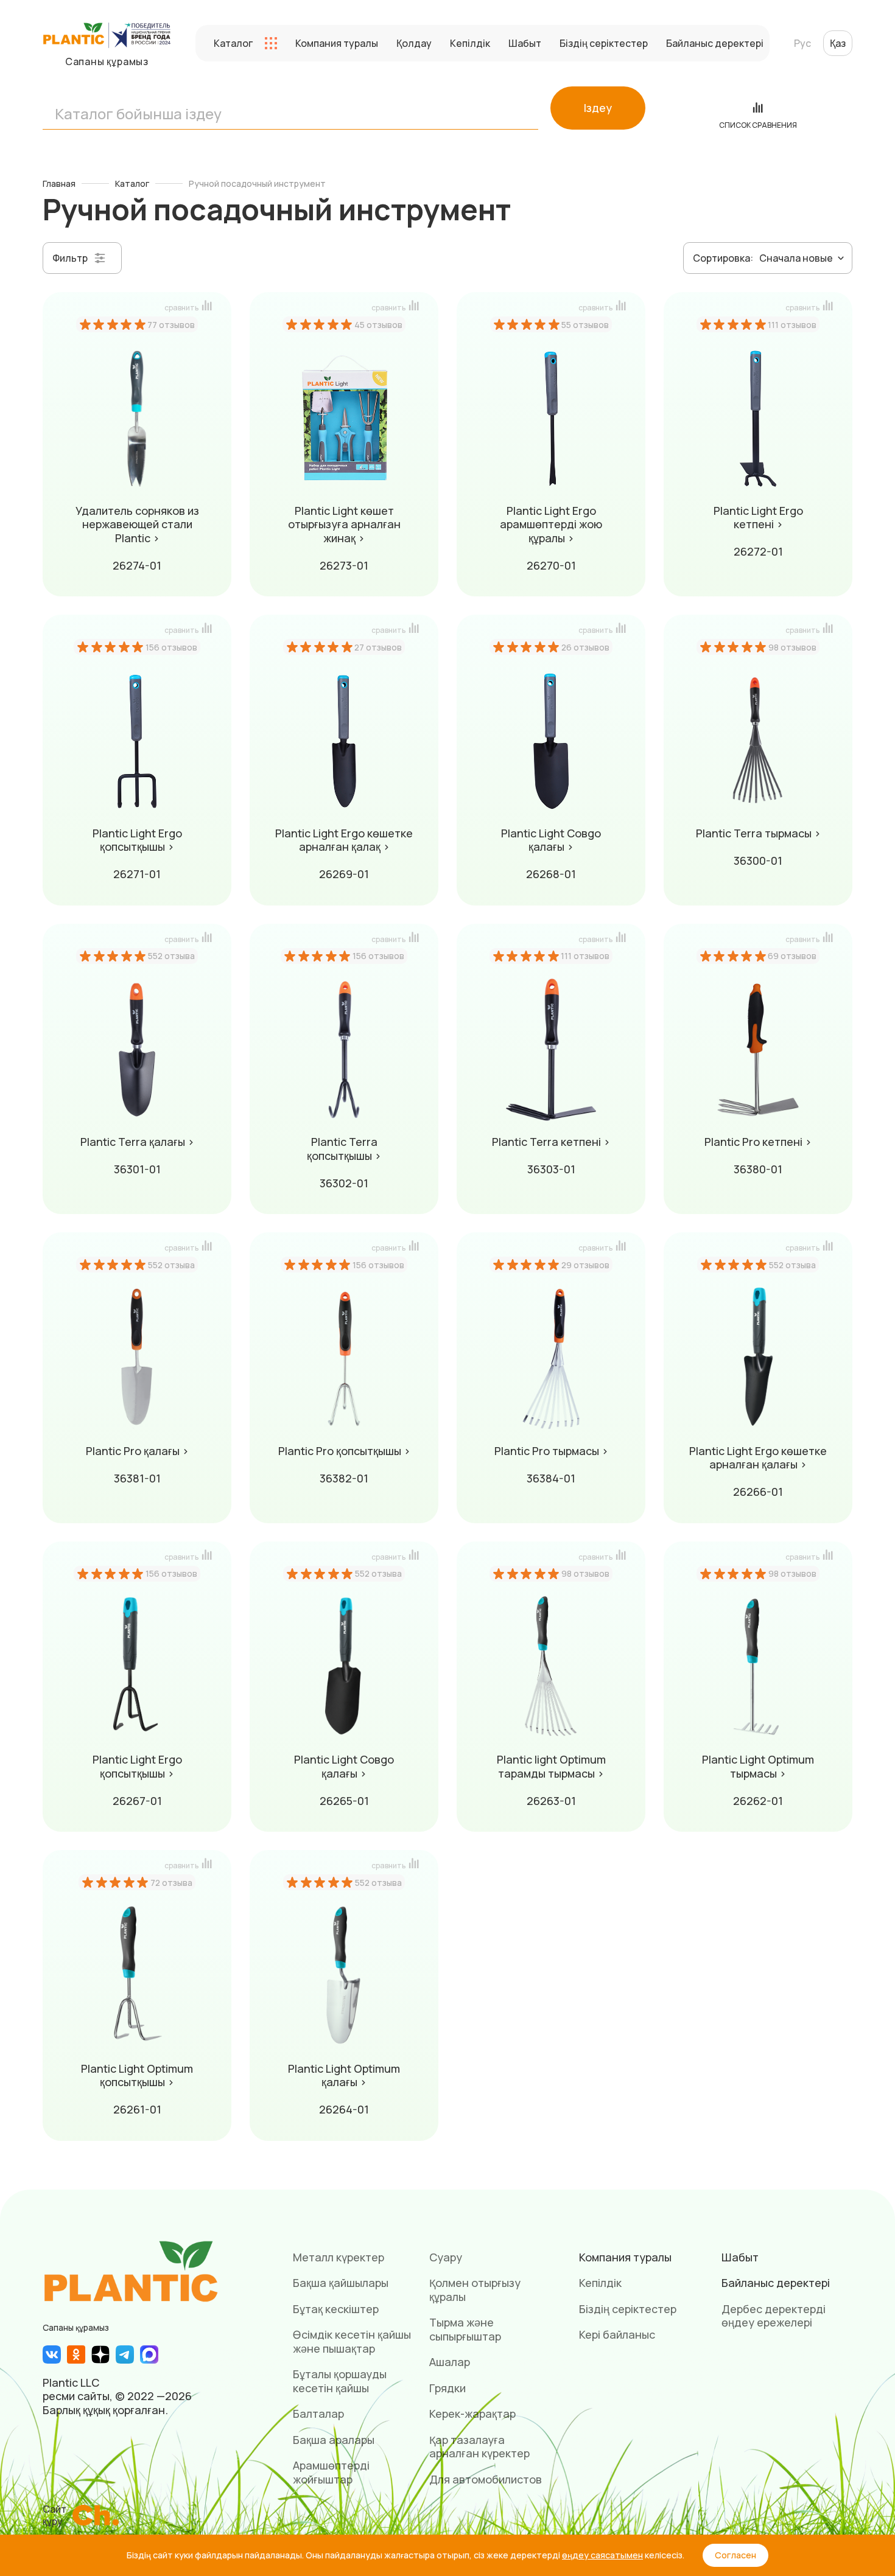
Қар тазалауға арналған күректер (479, 2447)
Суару (446, 2257)
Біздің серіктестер (604, 43)
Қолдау (414, 43)
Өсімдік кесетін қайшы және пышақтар (352, 2341)
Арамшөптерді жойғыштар (331, 2472)
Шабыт (525, 43)
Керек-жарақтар (472, 2414)
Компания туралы (337, 43)
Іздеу (598, 108)
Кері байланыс (617, 2334)
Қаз (838, 43)
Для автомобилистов (486, 2479)
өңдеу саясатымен (602, 2555)
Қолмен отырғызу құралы (475, 2290)
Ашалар (450, 2362)
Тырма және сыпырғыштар (465, 2329)
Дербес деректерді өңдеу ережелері (774, 2316)
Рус (802, 43)
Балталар (318, 2414)
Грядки (447, 2388)
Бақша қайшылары (341, 2283)
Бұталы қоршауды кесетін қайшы (340, 2381)
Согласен (735, 2555)
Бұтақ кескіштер (336, 2309)
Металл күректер (339, 2257)
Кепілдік (470, 43)
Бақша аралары (334, 2440)
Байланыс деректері (715, 43)
